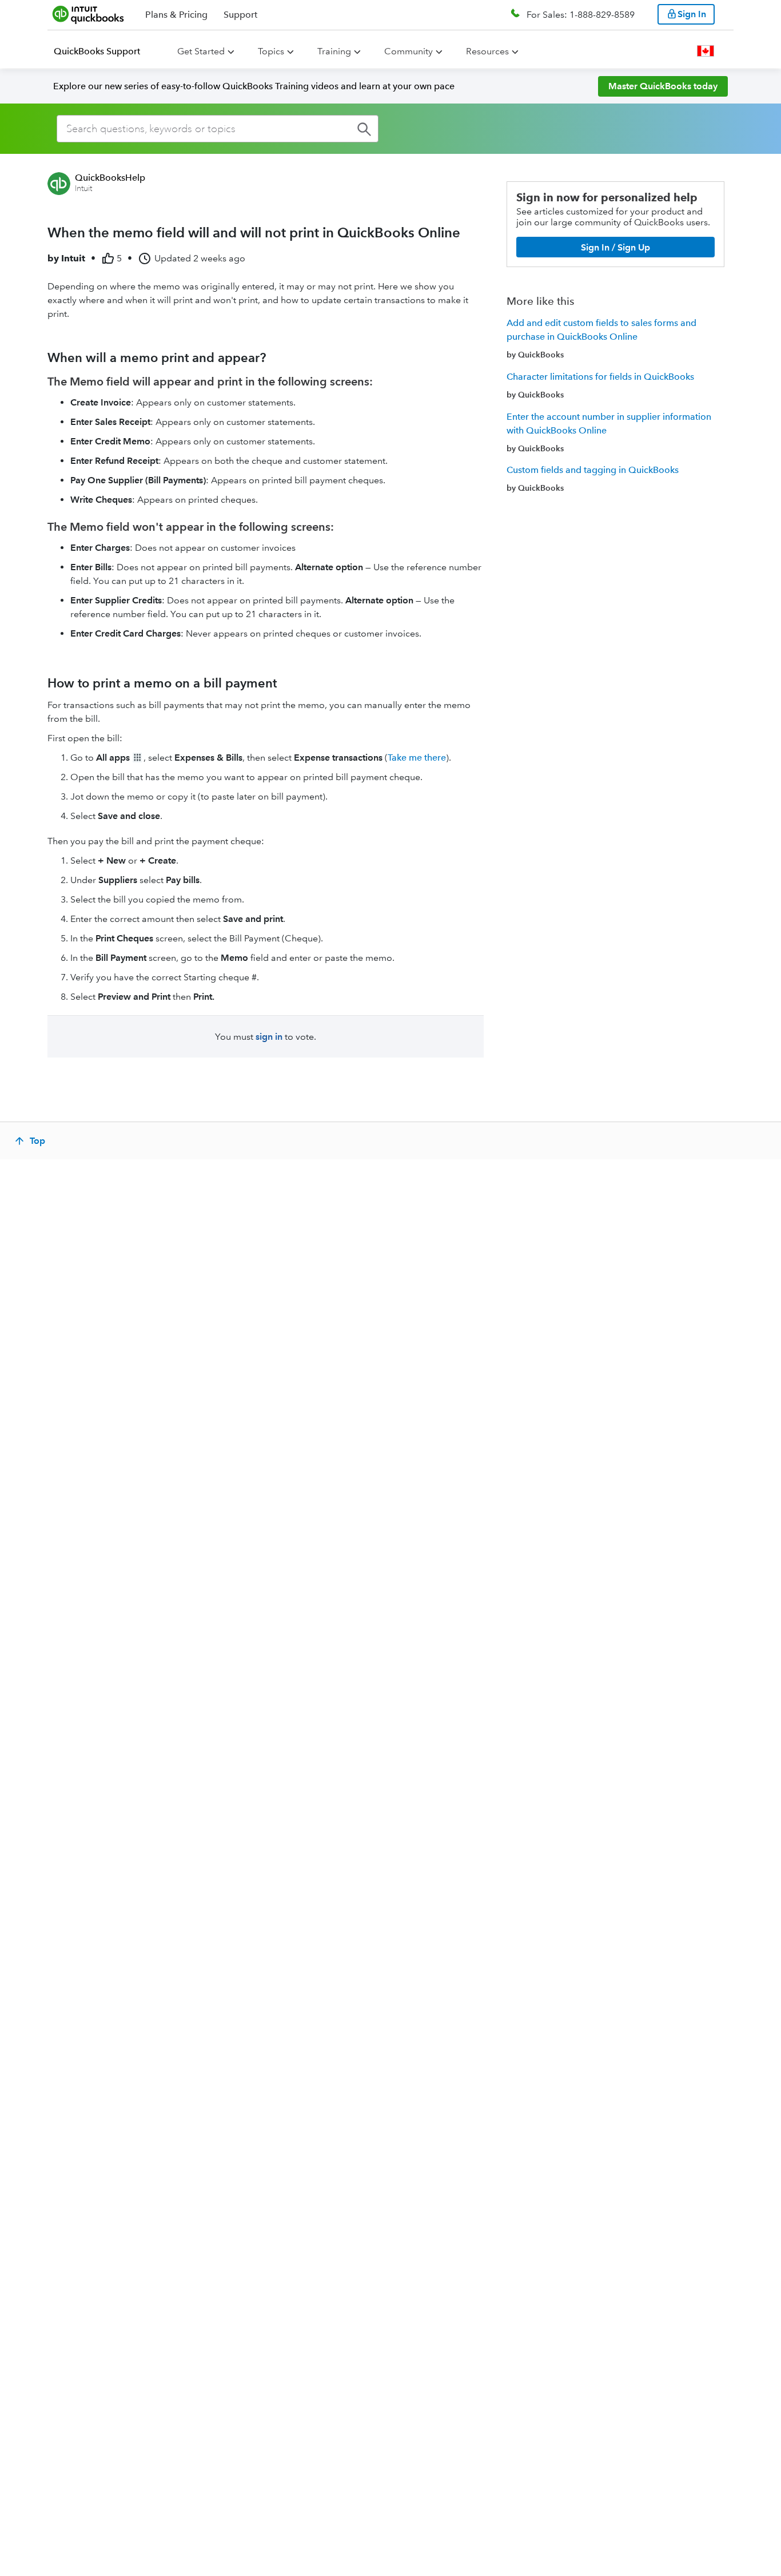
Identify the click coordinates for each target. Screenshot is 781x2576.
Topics (271, 51)
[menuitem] (104, 51)
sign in (269, 1037)
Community (409, 51)
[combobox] (218, 129)
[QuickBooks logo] (88, 14)
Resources (487, 51)
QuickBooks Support (97, 51)
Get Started (201, 51)
